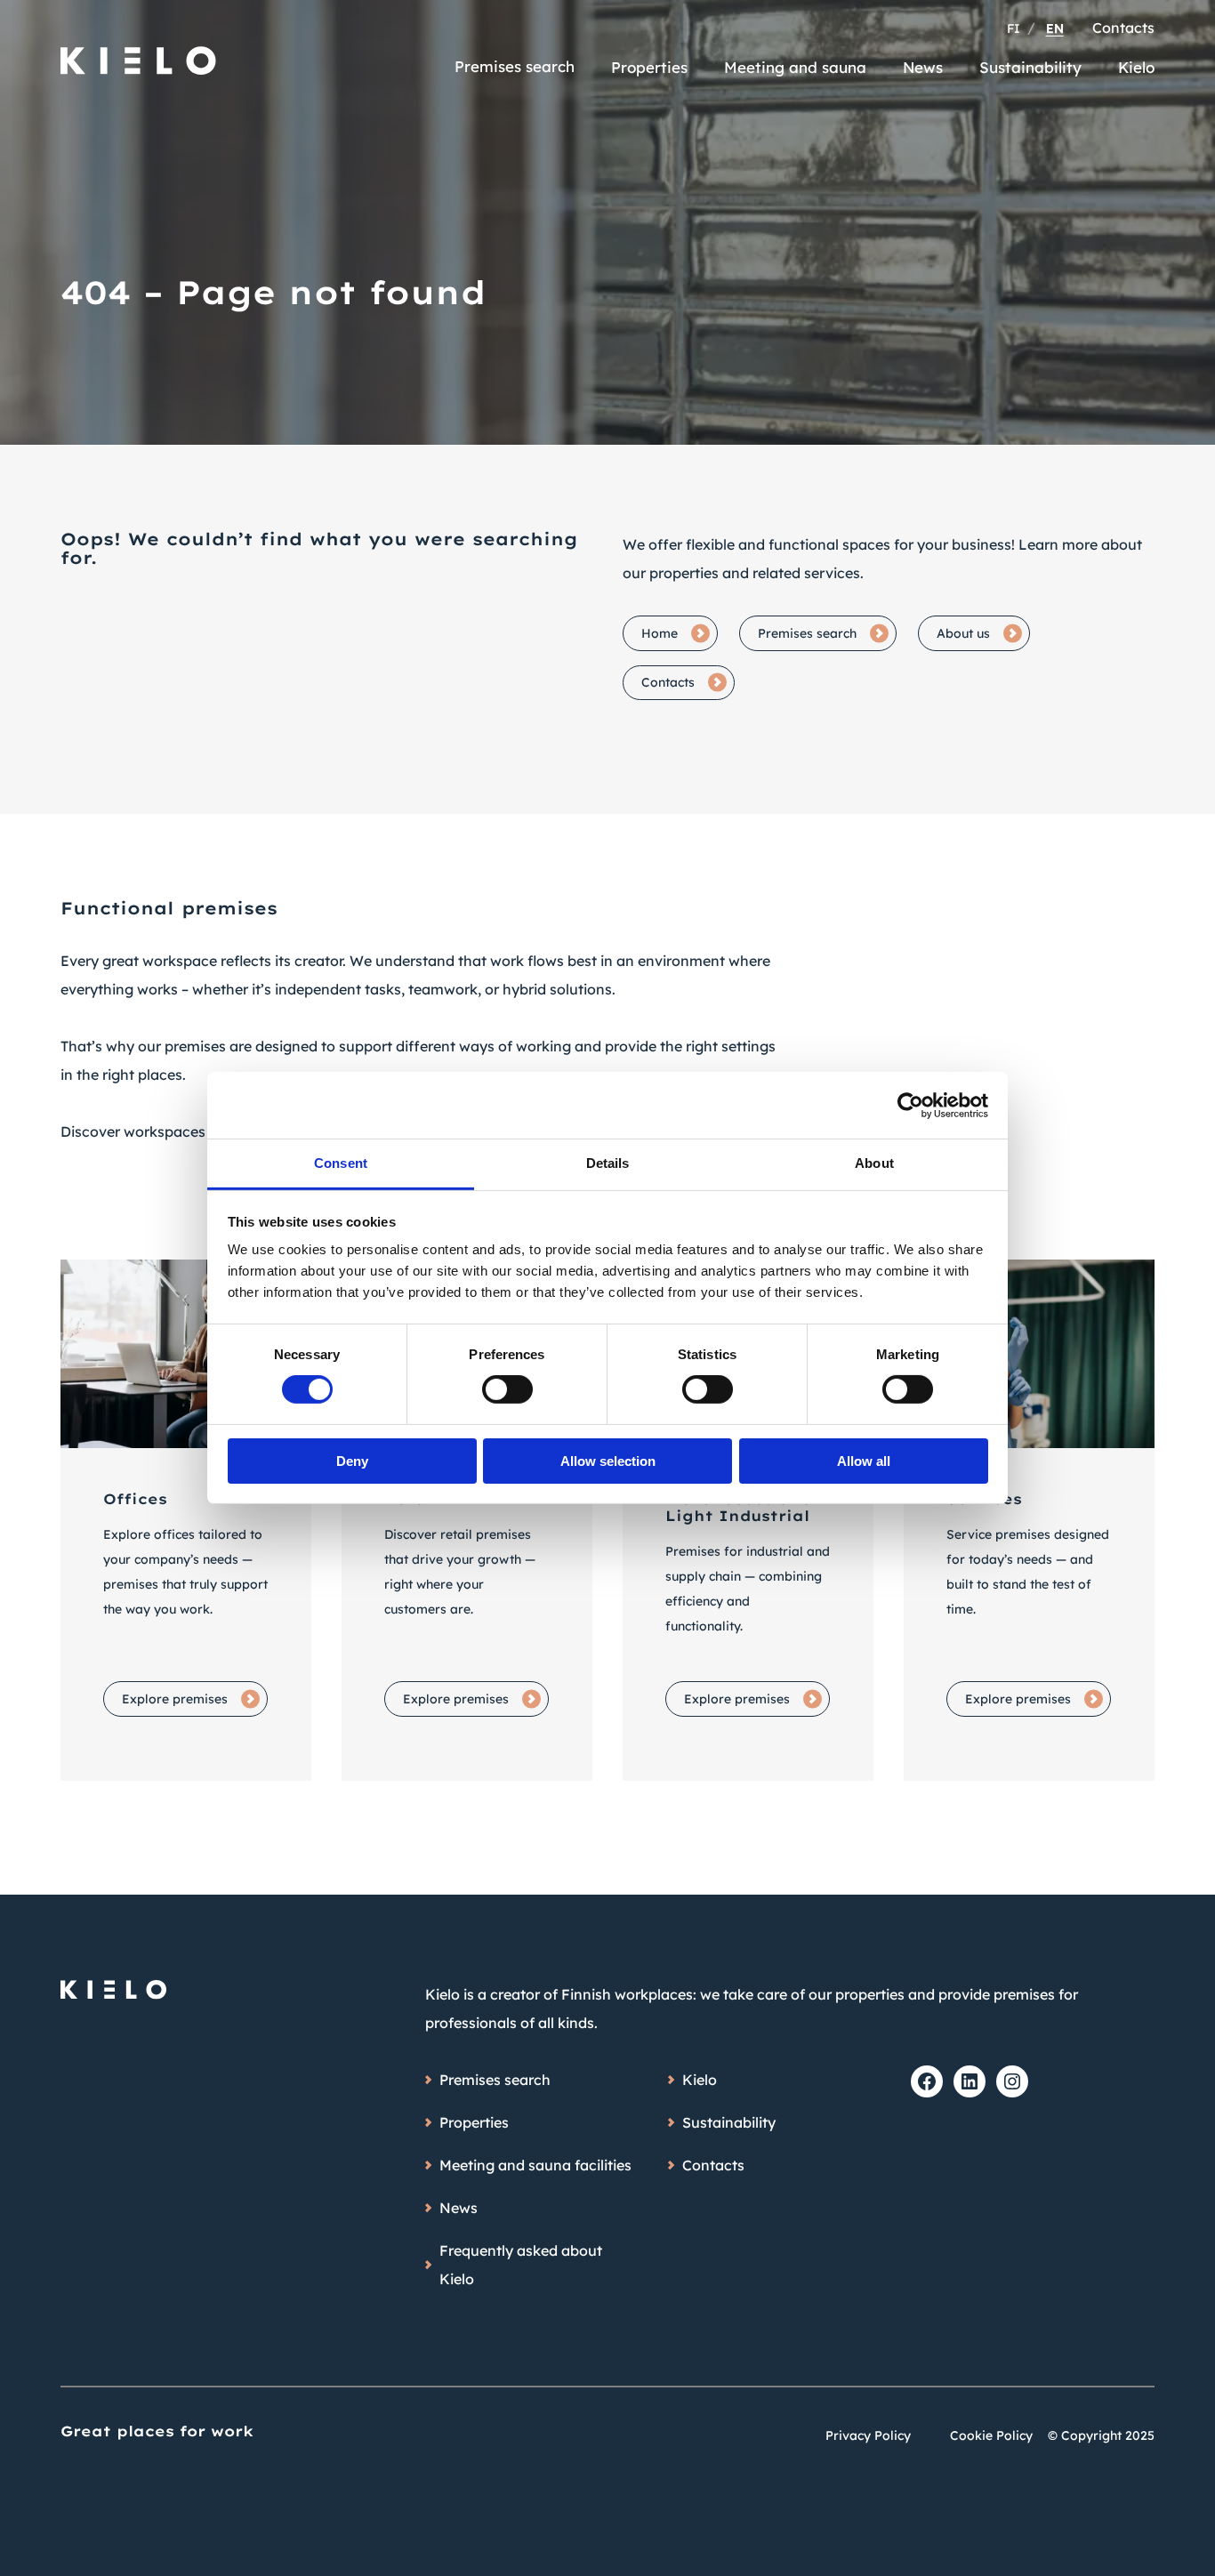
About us (963, 633)
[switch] (507, 1389)
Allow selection (608, 1461)
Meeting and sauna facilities (535, 2165)
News (923, 67)
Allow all (864, 1461)
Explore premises (175, 1699)
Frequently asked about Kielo (521, 2265)
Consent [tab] (341, 1163)
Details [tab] (608, 1163)
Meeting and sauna (795, 67)
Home (660, 633)
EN (1055, 28)
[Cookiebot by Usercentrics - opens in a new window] (910, 1105)
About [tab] (874, 1163)
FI (1014, 28)
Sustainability (1030, 67)
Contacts (1123, 28)
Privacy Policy (868, 2435)
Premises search (515, 66)
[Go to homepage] (139, 52)
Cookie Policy (991, 2435)
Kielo (1136, 67)
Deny (352, 1461)
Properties (649, 67)
